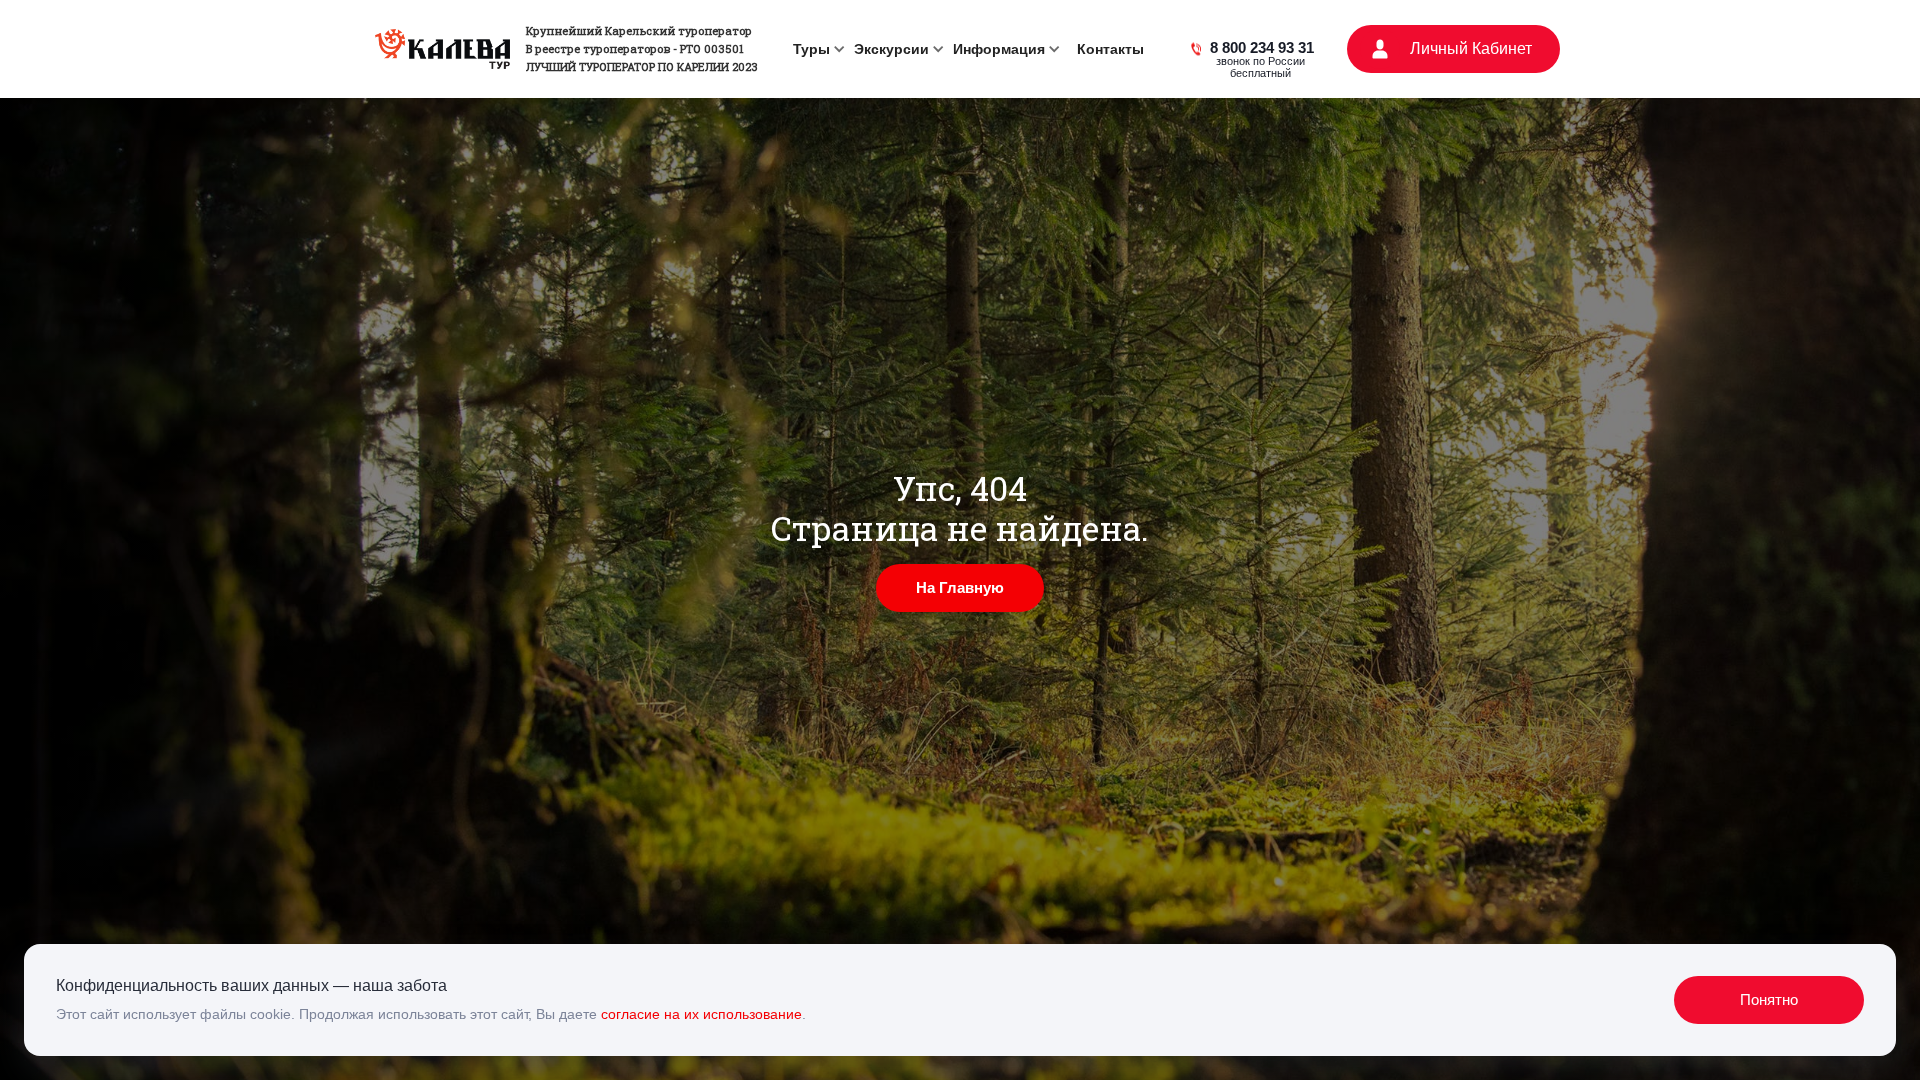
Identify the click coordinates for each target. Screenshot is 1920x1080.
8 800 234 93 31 (1262, 50)
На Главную (960, 587)
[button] (815, 49)
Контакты (1110, 49)
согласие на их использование (701, 1014)
